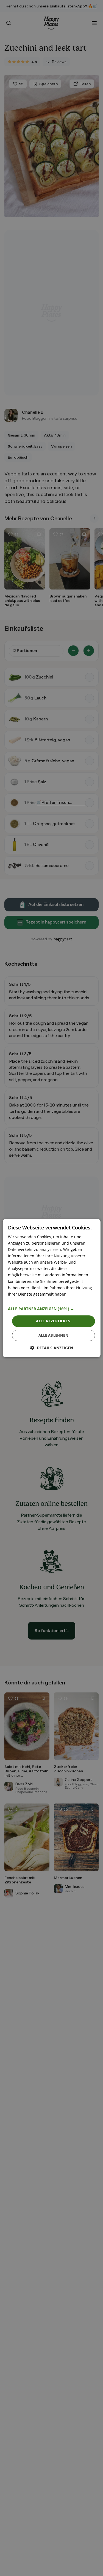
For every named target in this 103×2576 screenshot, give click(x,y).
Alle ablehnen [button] (53, 1335)
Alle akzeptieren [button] (53, 1321)
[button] (51, 1309)
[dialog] (51, 1288)
